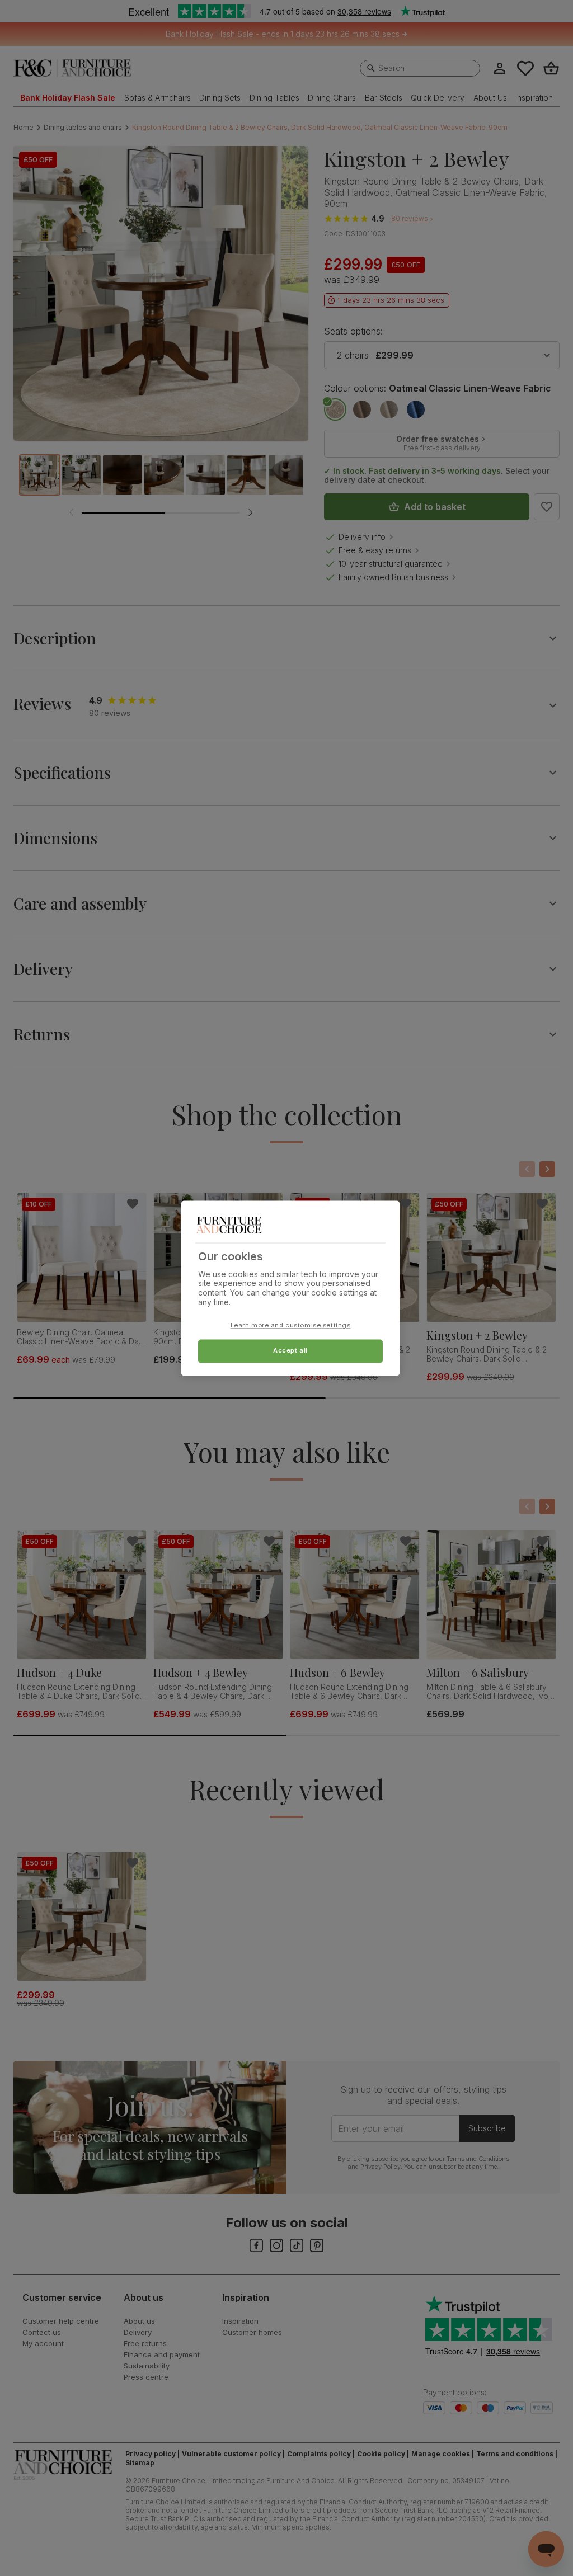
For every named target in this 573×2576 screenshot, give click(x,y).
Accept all (290, 1350)
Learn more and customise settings (291, 1325)
